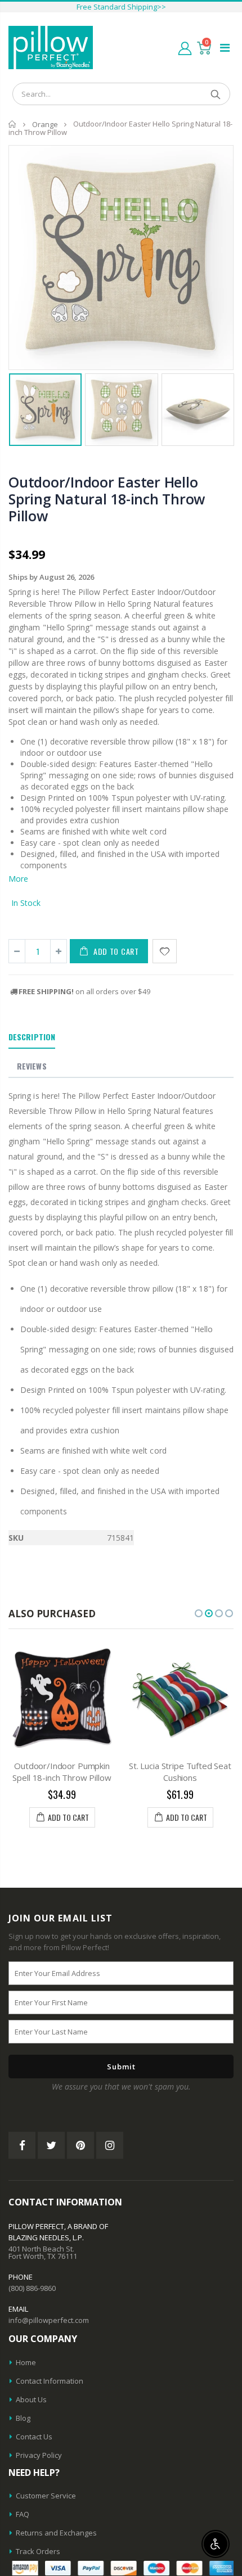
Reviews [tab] (32, 1066)
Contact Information (50, 2381)
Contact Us (34, 2437)
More (18, 879)
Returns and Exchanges (56, 2533)
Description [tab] (32, 1037)
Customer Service (46, 2496)
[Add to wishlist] (165, 951)
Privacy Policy (39, 2455)
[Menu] (225, 48)
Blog (23, 2418)
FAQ (23, 2514)
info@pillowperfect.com (49, 2320)
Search (216, 94)
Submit (121, 2067)
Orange (45, 124)
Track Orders (38, 2551)
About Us (31, 2399)
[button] (199, 1613)
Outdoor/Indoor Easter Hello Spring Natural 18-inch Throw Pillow (107, 499)
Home (13, 124)
